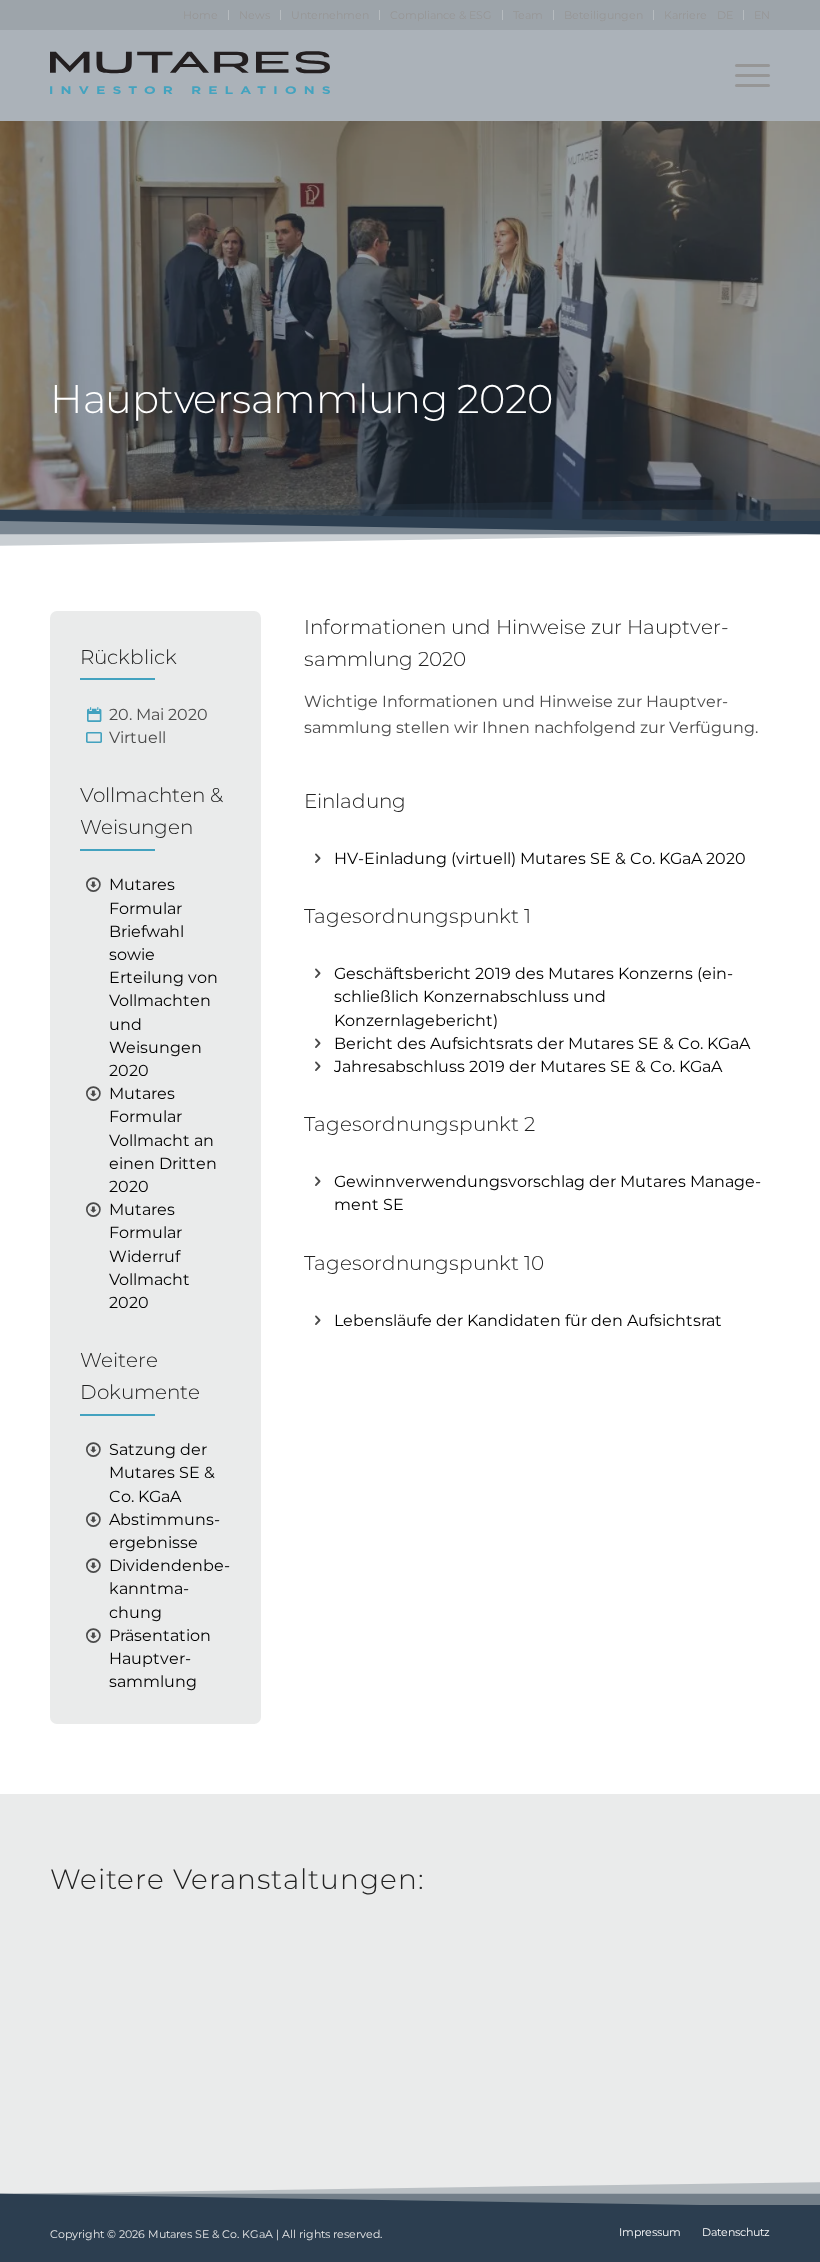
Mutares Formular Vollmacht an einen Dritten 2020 (163, 1140)
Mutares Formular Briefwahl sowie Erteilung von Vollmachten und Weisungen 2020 (163, 977)
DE (725, 15)
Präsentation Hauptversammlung (160, 1658)
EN (762, 15)
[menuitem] (201, 15)
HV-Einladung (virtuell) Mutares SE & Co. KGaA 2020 (540, 858)
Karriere (685, 15)
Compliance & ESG (441, 15)
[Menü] (742, 75)
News (254, 15)
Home (200, 15)
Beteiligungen (603, 15)
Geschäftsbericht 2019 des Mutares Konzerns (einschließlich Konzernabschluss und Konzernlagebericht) (533, 996)
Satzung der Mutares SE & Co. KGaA (162, 1472)
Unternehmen (330, 15)
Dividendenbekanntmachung (169, 1588)
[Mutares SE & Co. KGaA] (190, 75)
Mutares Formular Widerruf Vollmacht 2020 (149, 1256)
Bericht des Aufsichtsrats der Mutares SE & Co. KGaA (542, 1043)
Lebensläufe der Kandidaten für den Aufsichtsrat (528, 1320)
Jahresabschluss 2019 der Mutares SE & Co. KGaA (528, 1066)
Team (528, 15)
